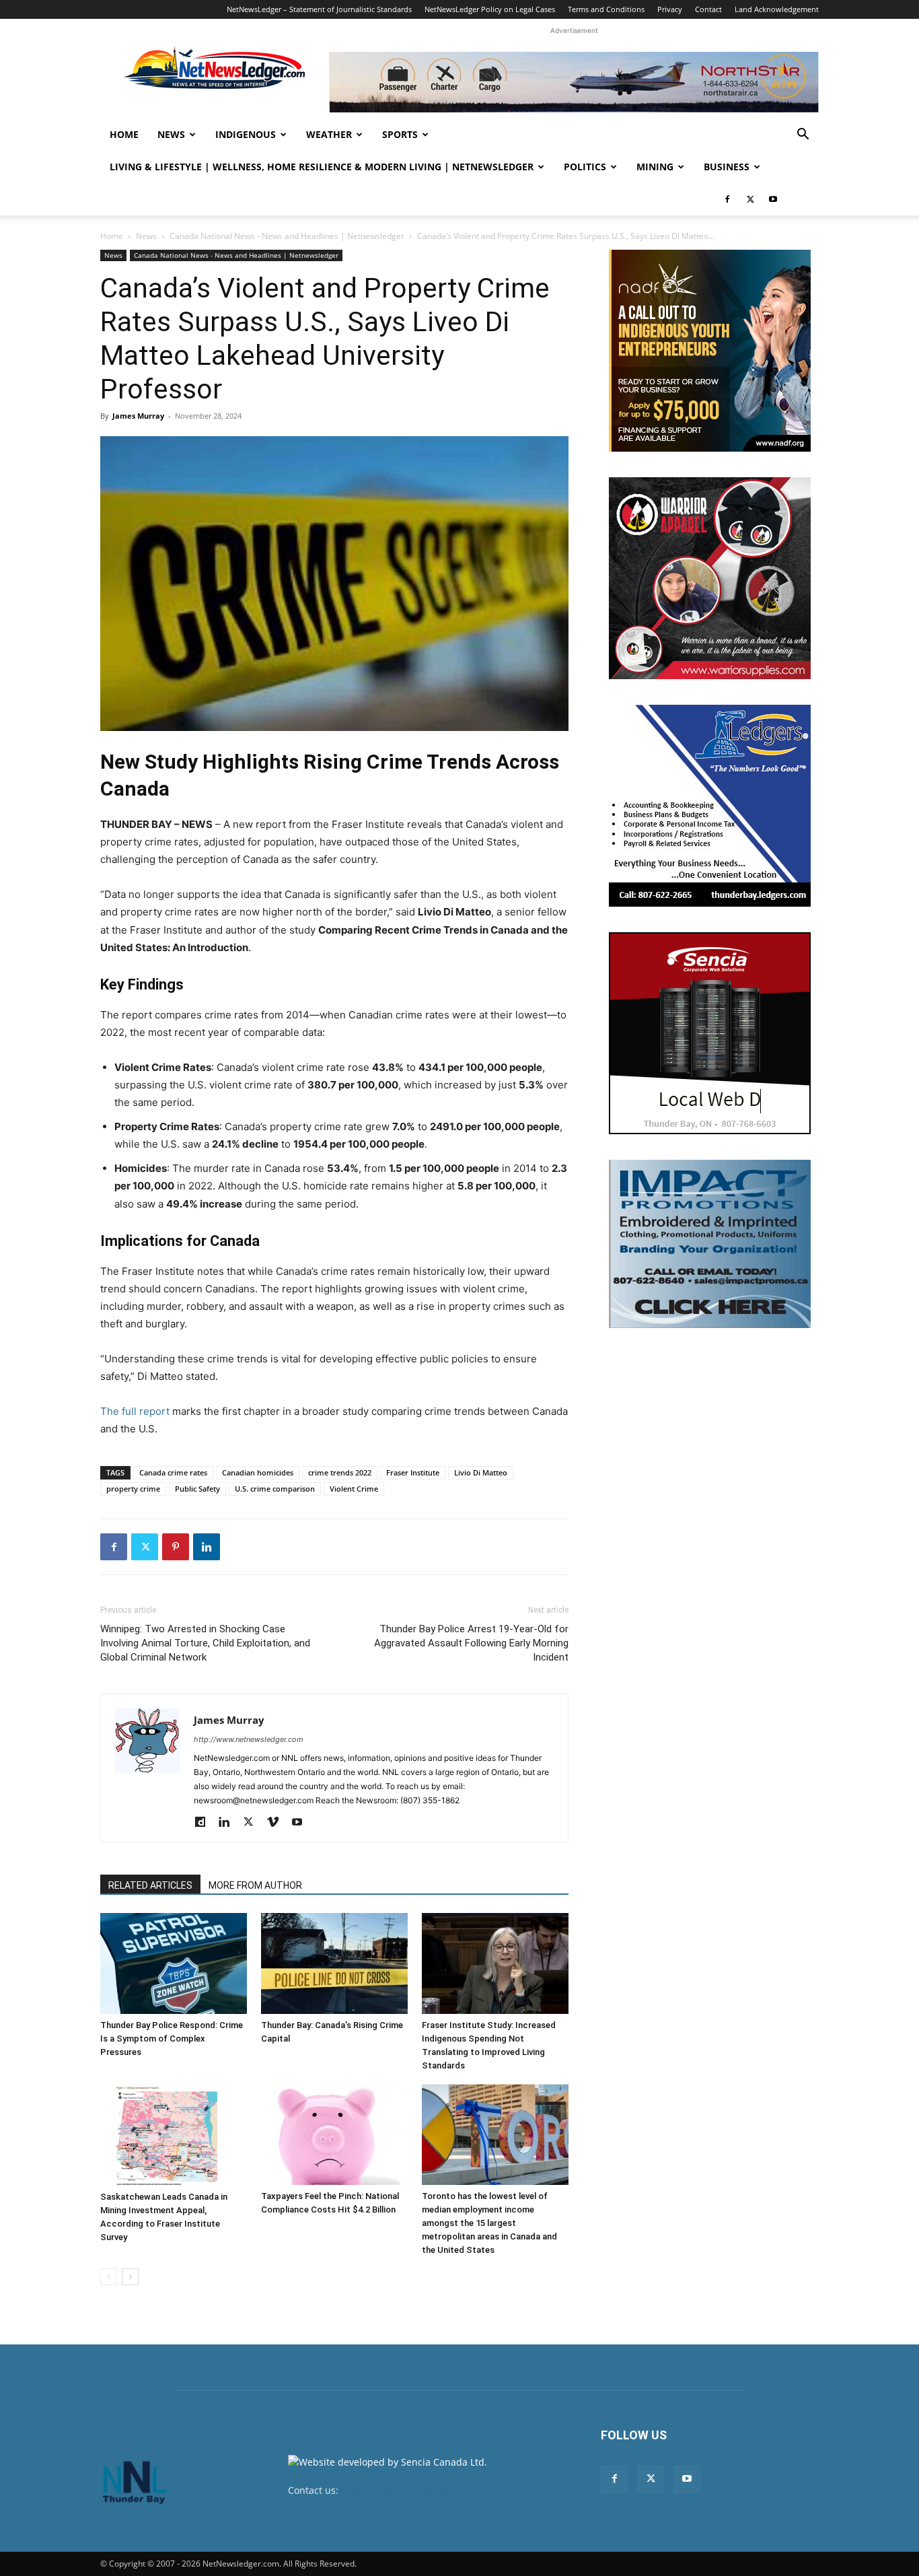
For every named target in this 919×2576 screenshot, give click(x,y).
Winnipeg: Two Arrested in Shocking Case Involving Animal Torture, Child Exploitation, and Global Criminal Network (205, 1643)
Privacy (670, 9)
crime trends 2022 (340, 1472)
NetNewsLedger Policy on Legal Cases (490, 9)
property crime (133, 1489)
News (171, 134)
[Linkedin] (207, 1547)
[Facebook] (727, 199)
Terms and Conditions (606, 9)
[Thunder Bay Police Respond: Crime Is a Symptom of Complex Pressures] (174, 1963)
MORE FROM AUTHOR (255, 1885)
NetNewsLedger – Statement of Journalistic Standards (319, 9)
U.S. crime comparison (275, 1489)
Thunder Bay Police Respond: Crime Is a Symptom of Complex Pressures (172, 2039)
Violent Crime (354, 1489)
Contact (708, 9)
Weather (329, 134)
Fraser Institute (413, 1472)
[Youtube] (773, 199)
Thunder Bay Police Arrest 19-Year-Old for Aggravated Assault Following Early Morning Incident (471, 1643)
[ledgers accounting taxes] (710, 806)
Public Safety (197, 1489)
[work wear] (710, 578)
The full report (135, 1411)
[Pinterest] (176, 1547)
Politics (585, 167)
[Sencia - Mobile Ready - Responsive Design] (710, 1033)
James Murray (138, 416)
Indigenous (246, 134)
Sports (400, 134)
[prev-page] (109, 2277)
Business (727, 167)
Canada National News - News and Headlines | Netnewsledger (287, 236)
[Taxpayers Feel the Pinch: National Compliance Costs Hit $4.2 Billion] (334, 2134)
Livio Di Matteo (481, 1472)
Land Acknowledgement (777, 9)
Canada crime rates (173, 1472)
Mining (655, 167)
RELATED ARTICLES (150, 1885)
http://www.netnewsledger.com (249, 1739)
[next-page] (130, 2277)
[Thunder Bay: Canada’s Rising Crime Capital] (334, 1963)
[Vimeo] (278, 1823)
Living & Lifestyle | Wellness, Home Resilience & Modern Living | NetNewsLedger (322, 167)
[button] (803, 136)
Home (124, 134)
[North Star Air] (574, 82)
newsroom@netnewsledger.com (413, 2490)
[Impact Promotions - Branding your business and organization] (710, 1244)
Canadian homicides (258, 1472)
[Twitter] (750, 199)
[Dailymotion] (205, 1823)
